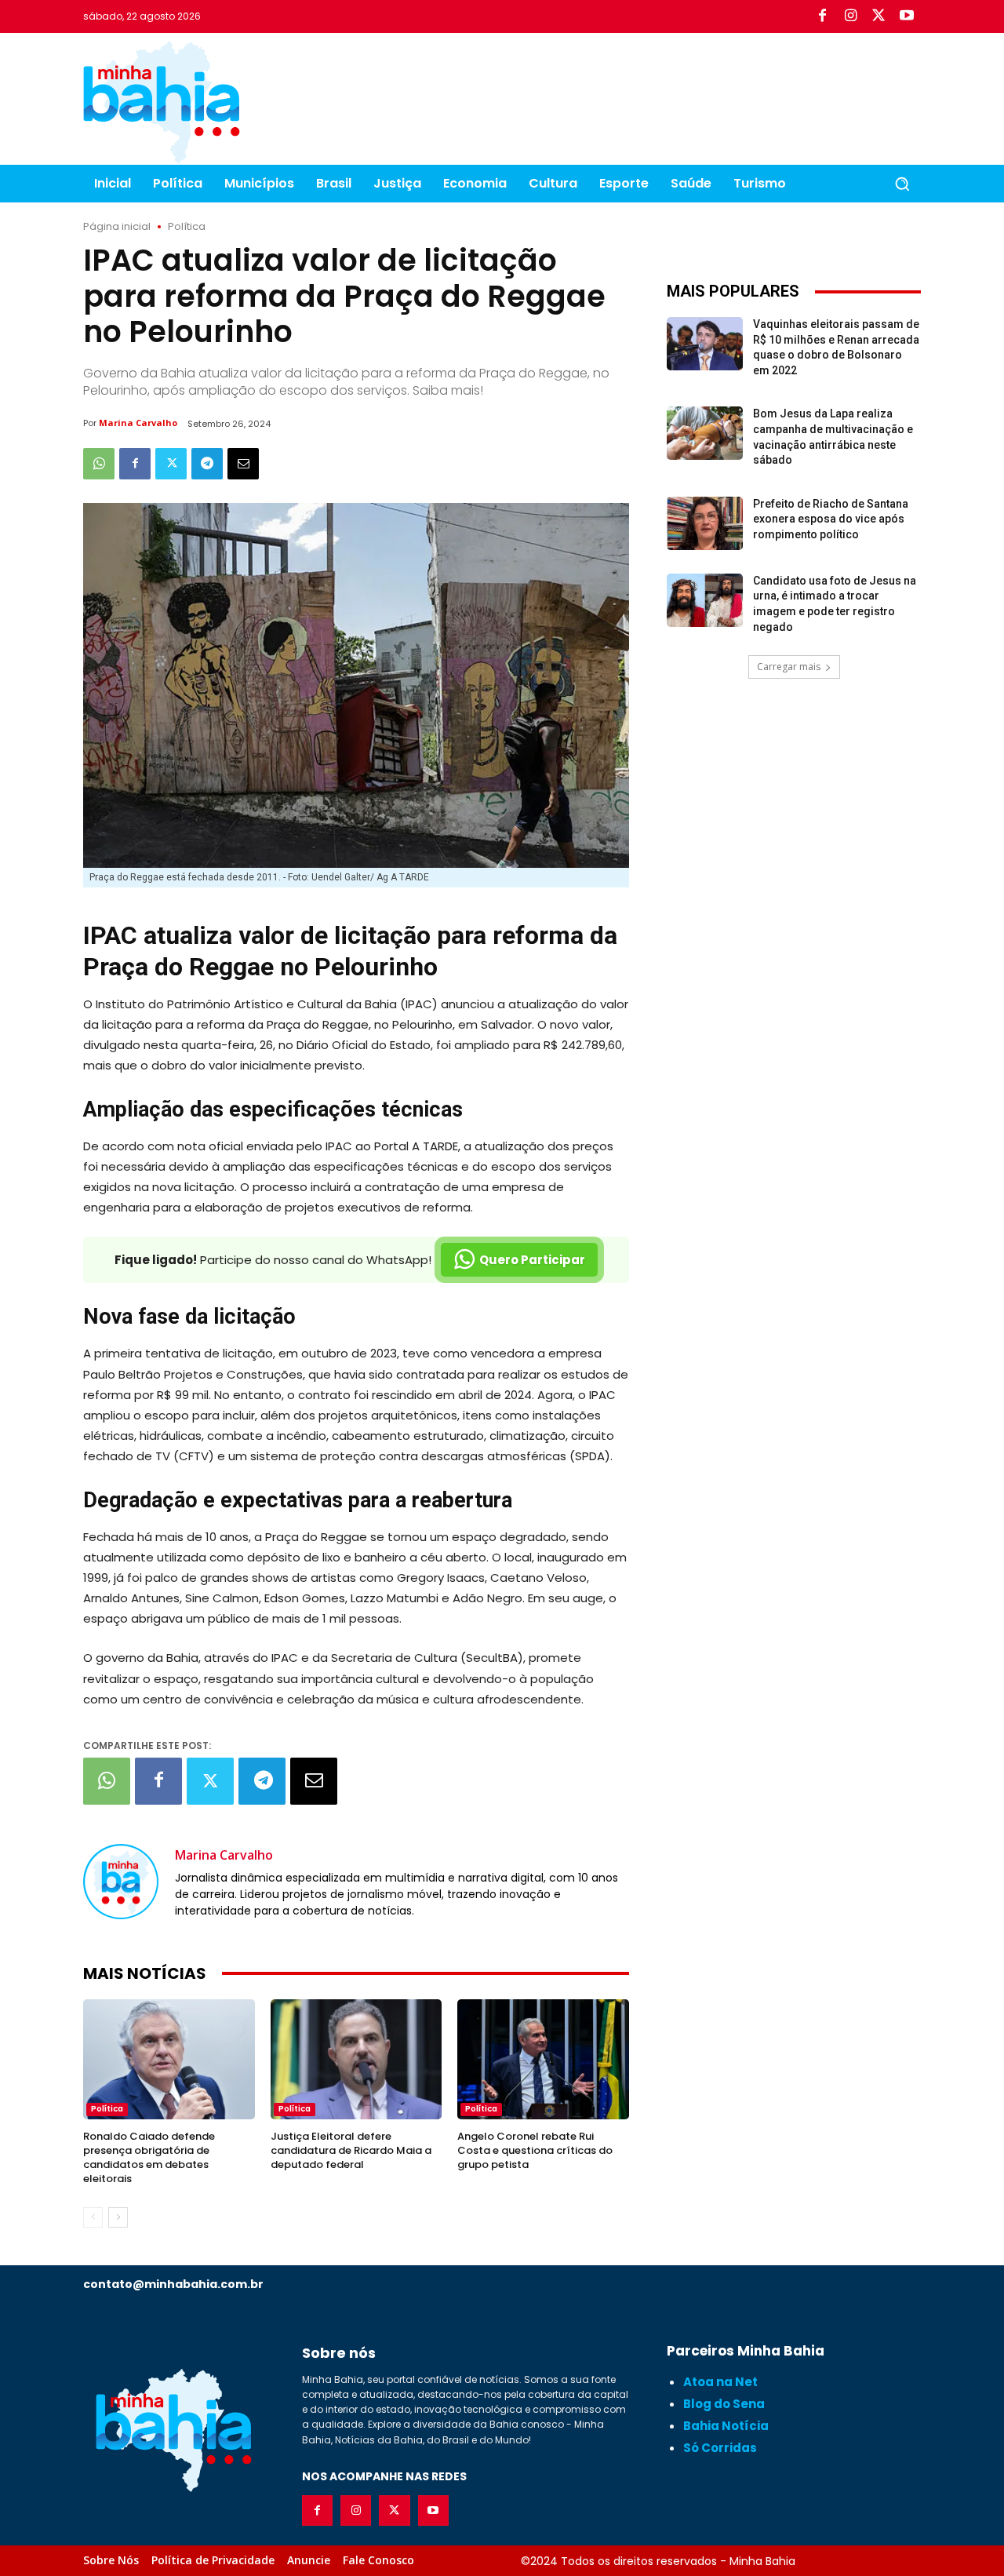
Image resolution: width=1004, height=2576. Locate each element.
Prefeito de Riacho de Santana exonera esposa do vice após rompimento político (831, 519)
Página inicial (117, 226)
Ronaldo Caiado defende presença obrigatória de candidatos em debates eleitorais (149, 2158)
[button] (902, 184)
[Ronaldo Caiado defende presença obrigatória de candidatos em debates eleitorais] (169, 2059)
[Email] (243, 464)
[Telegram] (207, 464)
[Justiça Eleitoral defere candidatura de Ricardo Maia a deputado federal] (356, 2059)
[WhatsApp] (99, 464)
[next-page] (118, 2217)
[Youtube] (907, 16)
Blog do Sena (724, 2404)
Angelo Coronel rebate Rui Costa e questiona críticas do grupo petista (535, 2150)
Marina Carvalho (138, 423)
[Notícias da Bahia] (162, 102)
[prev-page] (93, 2217)
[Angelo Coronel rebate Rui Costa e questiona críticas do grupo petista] (543, 2059)
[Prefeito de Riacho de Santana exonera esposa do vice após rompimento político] (705, 523)
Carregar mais (789, 667)
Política (187, 226)
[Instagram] (850, 16)
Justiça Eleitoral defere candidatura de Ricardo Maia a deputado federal (351, 2150)
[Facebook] (822, 16)
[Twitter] (878, 16)
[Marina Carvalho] (121, 1882)
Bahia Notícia (726, 2426)
